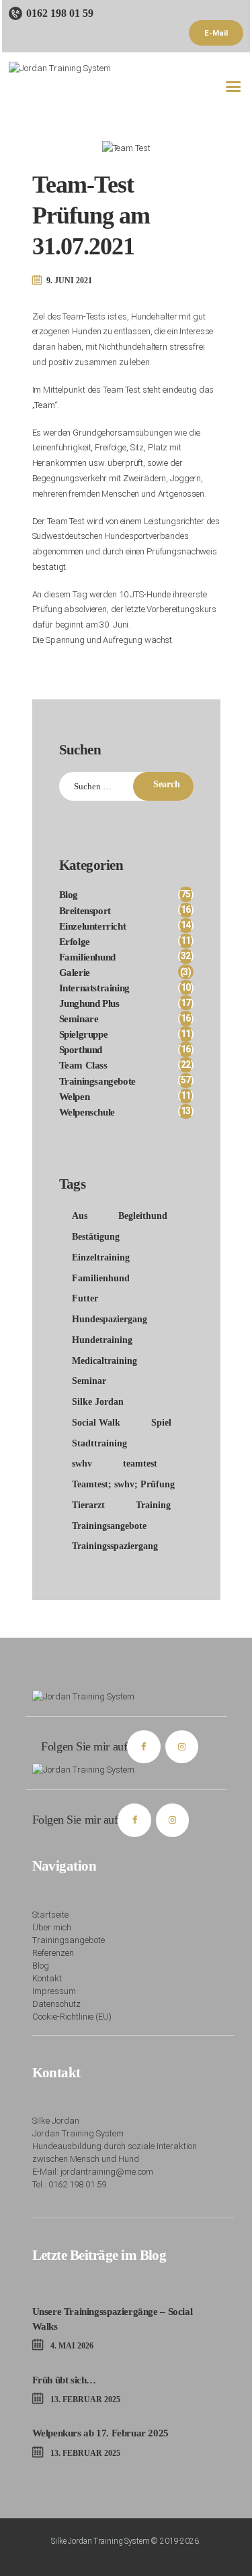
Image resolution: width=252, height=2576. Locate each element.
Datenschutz (56, 2004)
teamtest (140, 1464)
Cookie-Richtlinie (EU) (72, 2017)
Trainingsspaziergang (115, 1546)
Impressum (54, 1991)
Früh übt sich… (65, 2380)
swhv (82, 1464)
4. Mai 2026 (72, 2346)
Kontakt (47, 1978)
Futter (85, 1298)
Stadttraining (99, 1443)
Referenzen (53, 1953)
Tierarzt (88, 1505)
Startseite (50, 1915)
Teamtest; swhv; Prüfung (123, 1484)
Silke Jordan (98, 1402)
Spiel (161, 1423)
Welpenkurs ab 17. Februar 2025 (100, 2433)
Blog (41, 1966)
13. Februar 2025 (85, 2399)
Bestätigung (96, 1237)
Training (153, 1505)
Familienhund (101, 1278)
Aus (80, 1216)
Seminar (89, 1381)
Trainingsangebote (109, 1526)
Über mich (52, 1927)
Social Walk (96, 1423)
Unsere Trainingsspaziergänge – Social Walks (113, 2319)
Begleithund (143, 1216)
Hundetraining (102, 1340)
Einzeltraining (101, 1257)
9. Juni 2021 (69, 281)
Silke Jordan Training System (100, 2541)
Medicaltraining (104, 1361)
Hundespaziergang (110, 1319)
